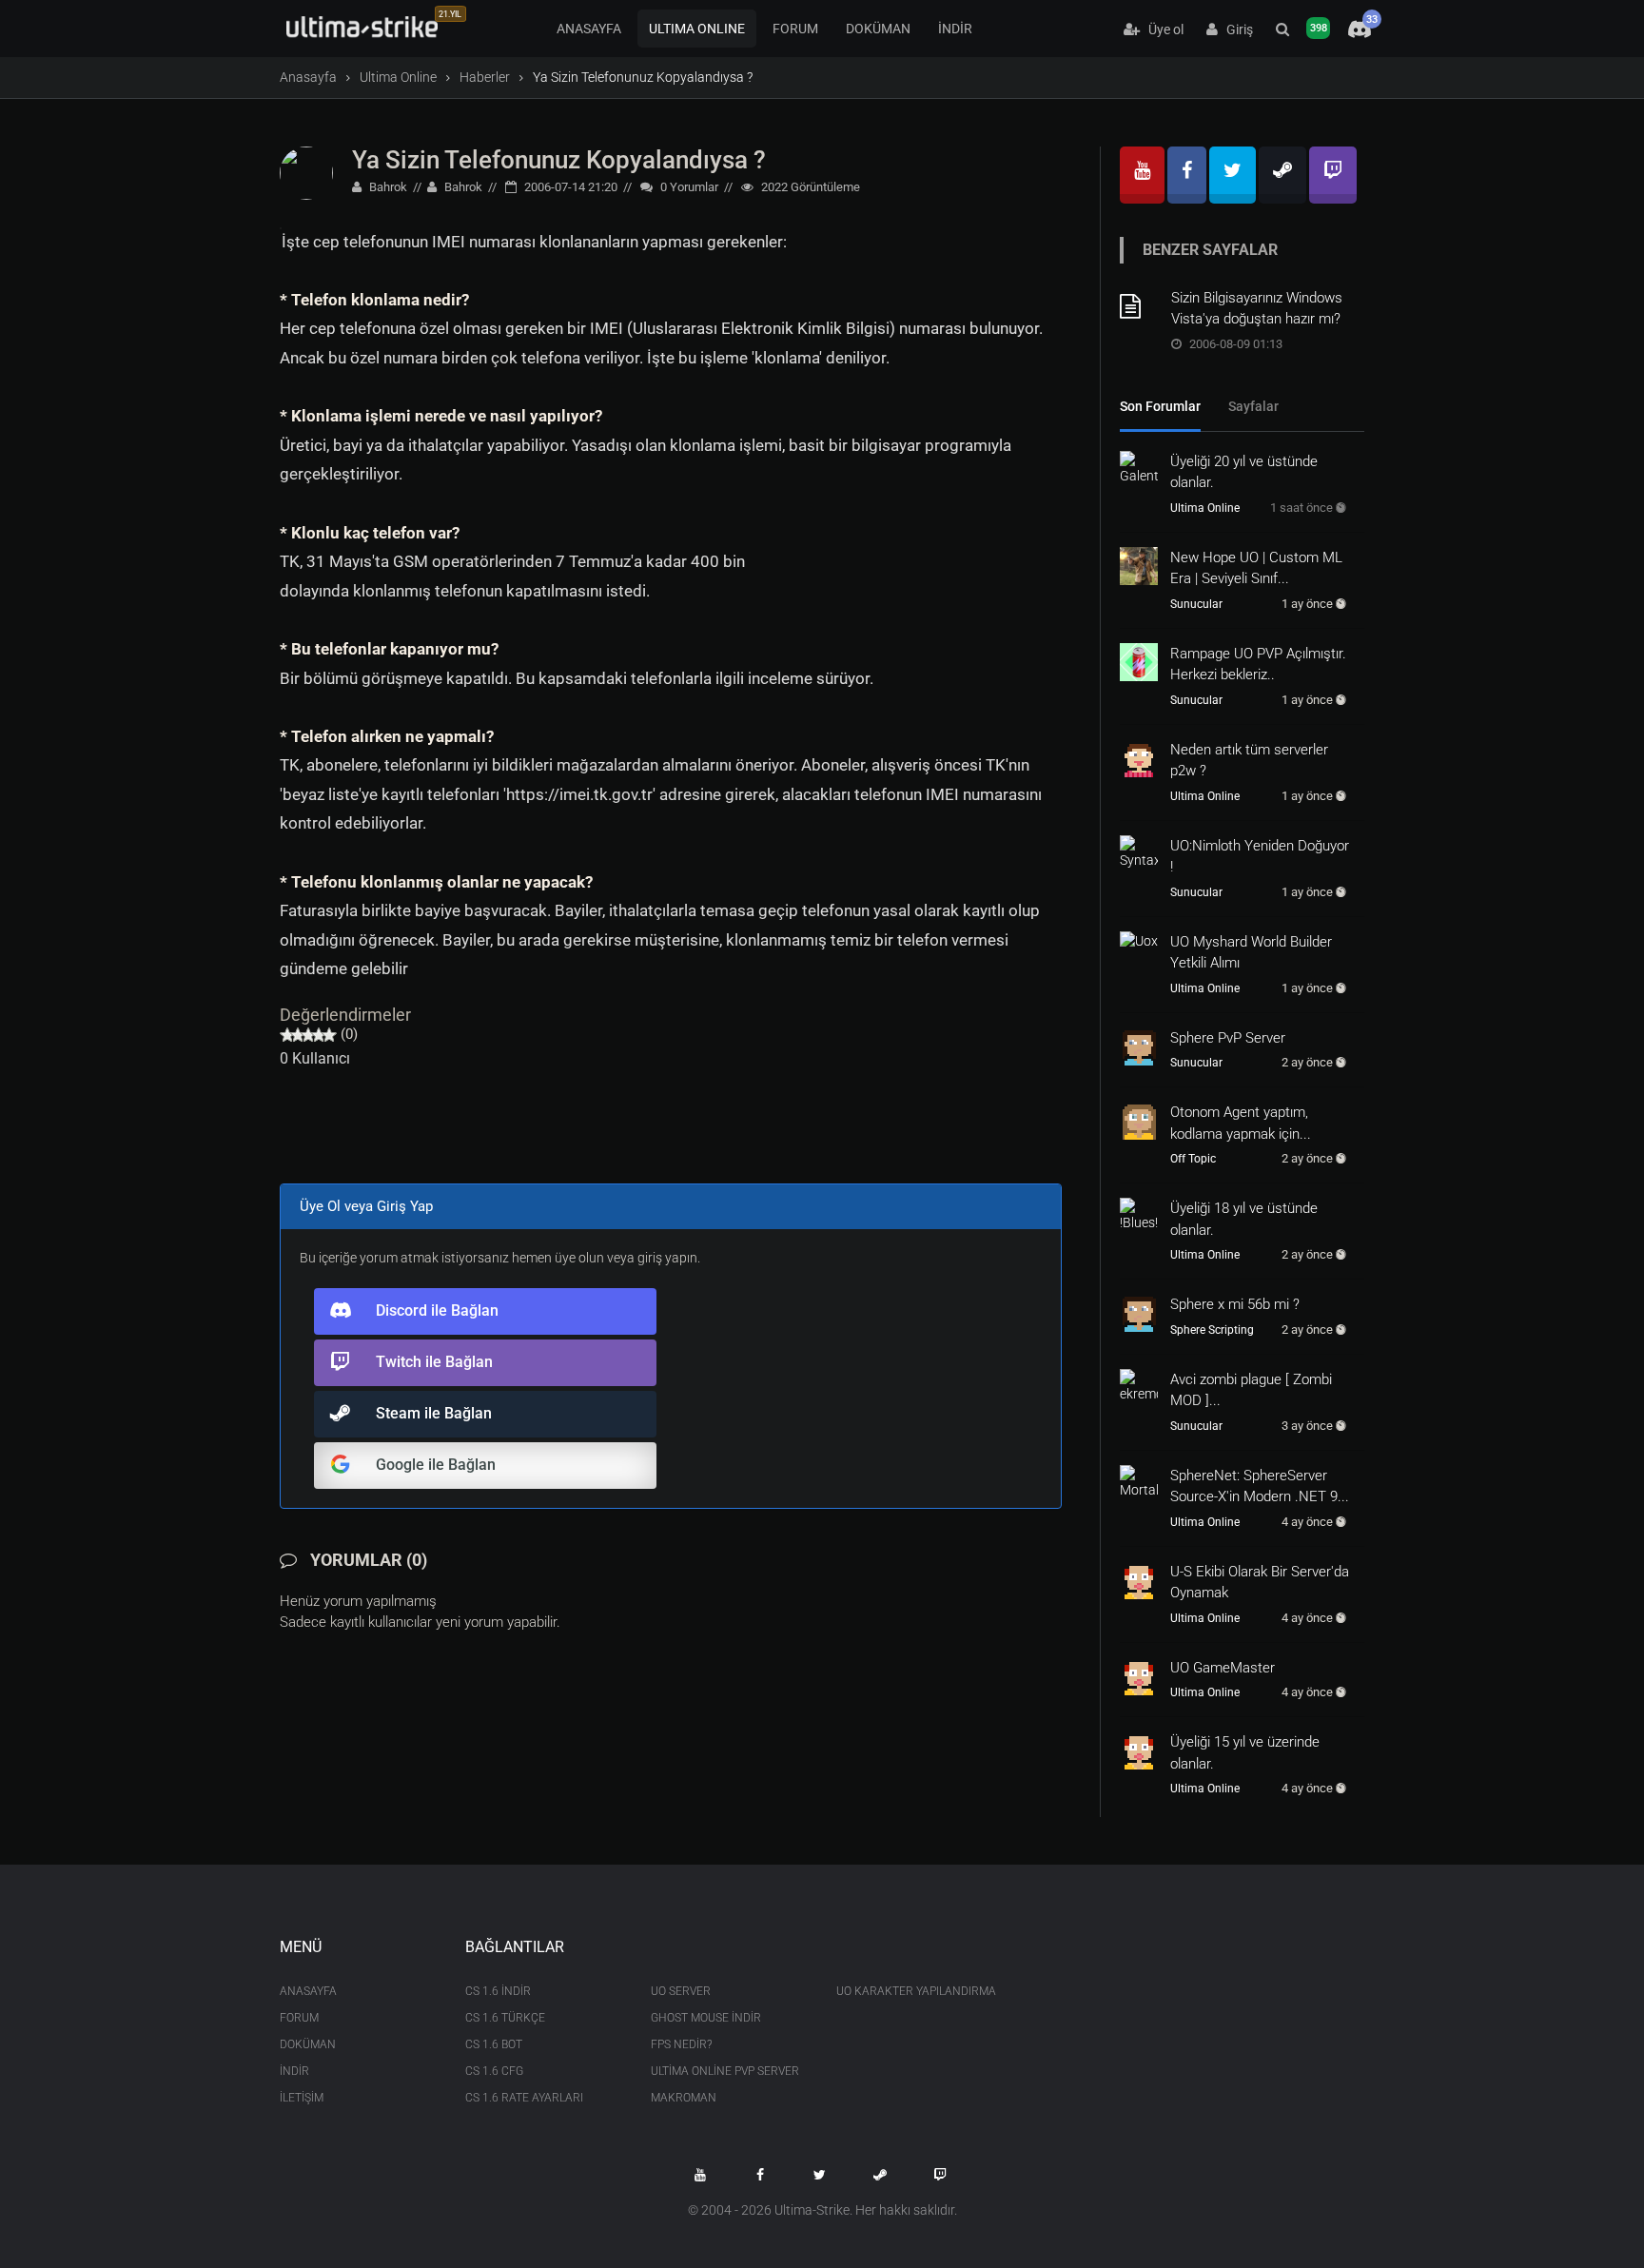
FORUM (795, 29)
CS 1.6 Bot (494, 2044)
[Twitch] (1333, 175)
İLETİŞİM (302, 2098)
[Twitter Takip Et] (820, 2175)
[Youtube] (1142, 175)
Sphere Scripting (1212, 1330)
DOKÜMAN (878, 29)
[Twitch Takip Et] (940, 2175)
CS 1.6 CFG (494, 2071)
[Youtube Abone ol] (700, 2175)
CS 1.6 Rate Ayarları (524, 2098)
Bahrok (387, 187)
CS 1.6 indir (498, 1991)
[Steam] (1282, 175)
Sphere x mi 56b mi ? (1235, 1304)
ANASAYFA (589, 29)
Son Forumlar (1160, 406)
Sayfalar (1253, 406)
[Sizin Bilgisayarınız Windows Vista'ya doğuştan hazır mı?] (1139, 306)
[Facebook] (1187, 175)
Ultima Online (398, 77)
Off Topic (1193, 1159)
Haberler (485, 77)
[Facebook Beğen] (760, 2175)
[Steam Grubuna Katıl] (880, 2175)
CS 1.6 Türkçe (505, 2018)
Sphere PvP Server (1228, 1038)
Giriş (1235, 29)
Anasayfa (308, 77)
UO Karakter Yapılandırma (915, 1991)
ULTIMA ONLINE (697, 29)
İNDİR (955, 29)
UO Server (681, 1991)
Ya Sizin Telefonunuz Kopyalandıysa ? (559, 160)
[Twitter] (1233, 175)
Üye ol (1162, 29)
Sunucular (1196, 604)
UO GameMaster (1223, 1668)
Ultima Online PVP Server (725, 2071)
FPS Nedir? (681, 2044)
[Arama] (1282, 29)
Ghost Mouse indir (706, 2018)
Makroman (684, 2098)
